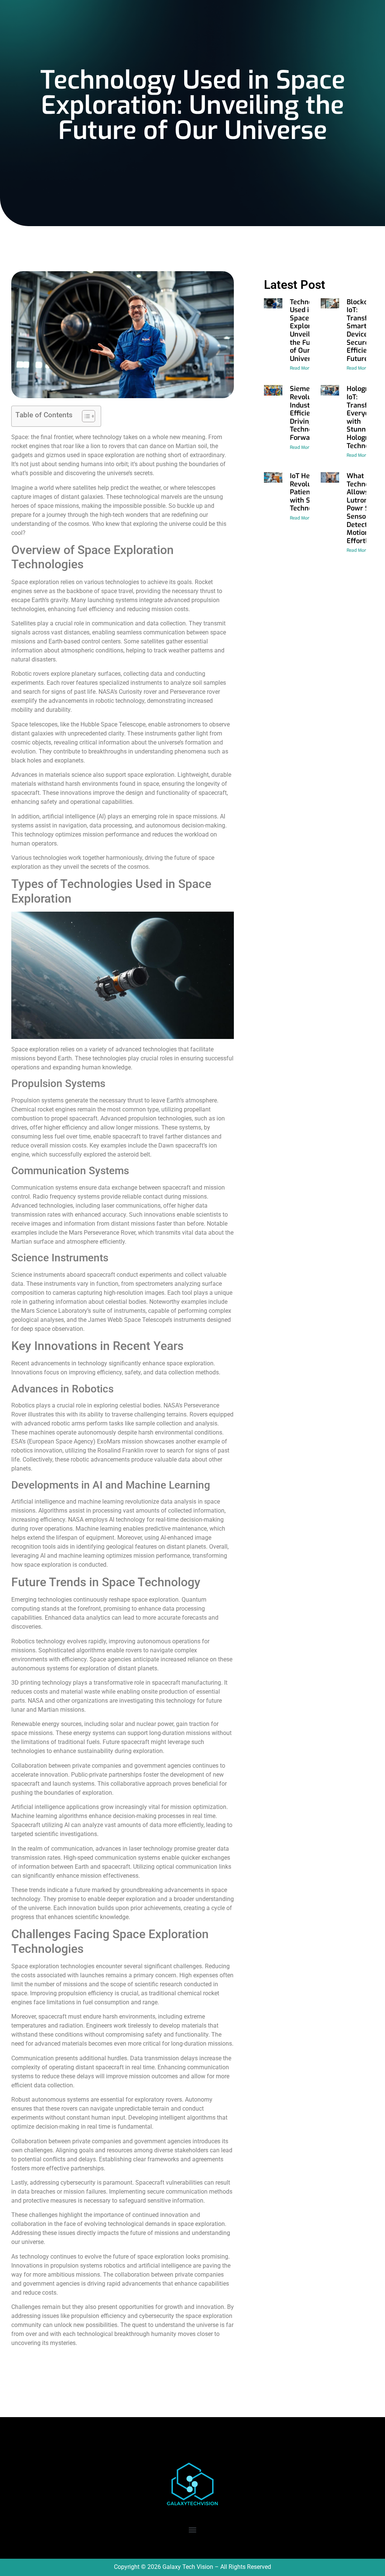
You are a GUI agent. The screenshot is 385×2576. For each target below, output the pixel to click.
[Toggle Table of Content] (85, 416)
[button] (193, 2530)
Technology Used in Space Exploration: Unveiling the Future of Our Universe (309, 330)
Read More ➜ (303, 368)
